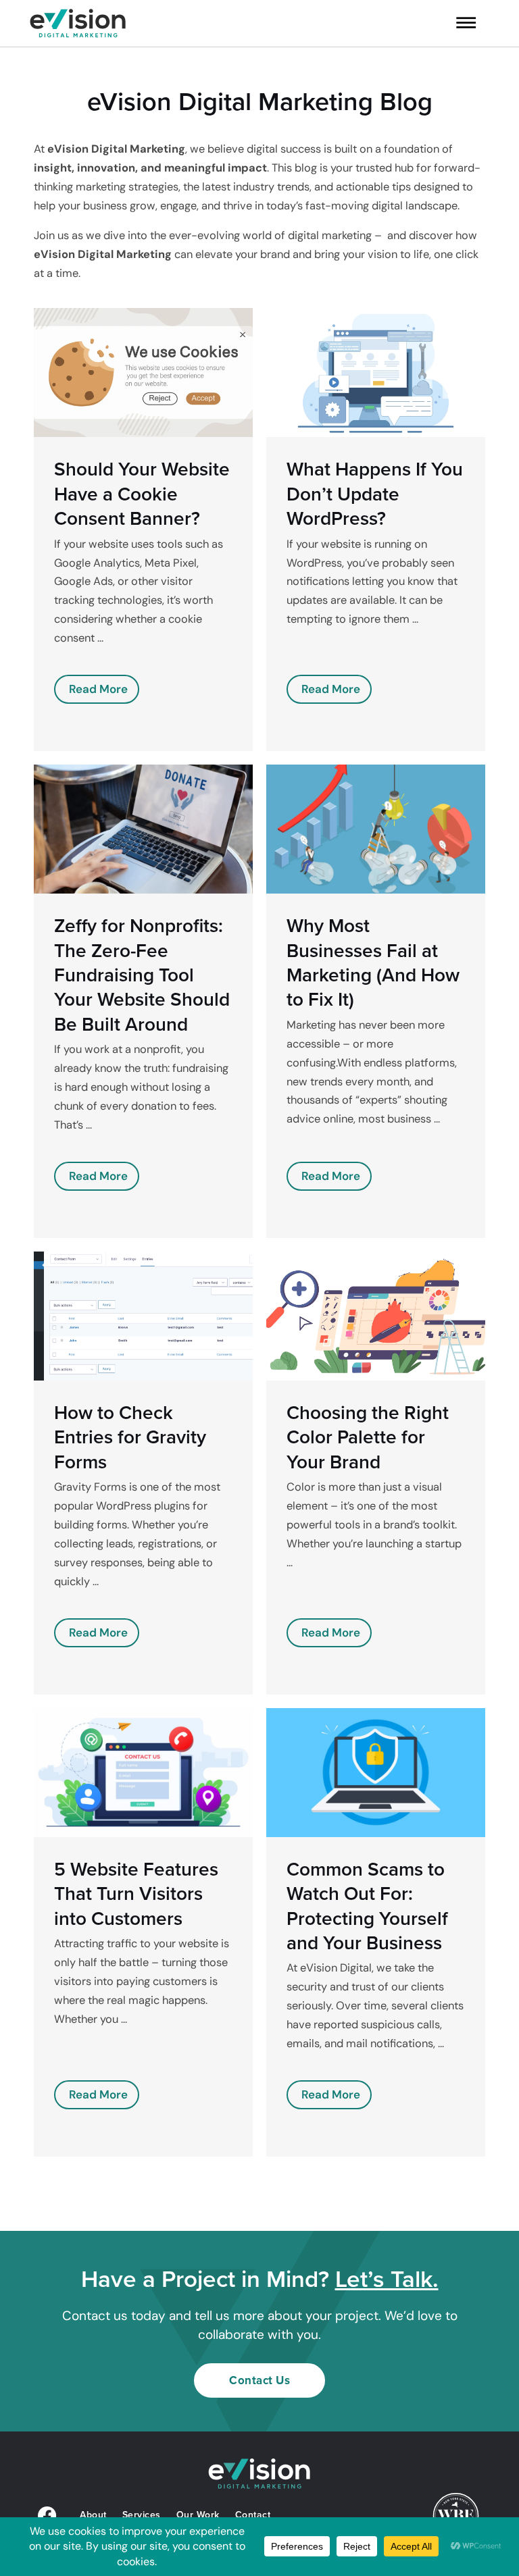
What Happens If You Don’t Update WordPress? (375, 494)
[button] (454, 25)
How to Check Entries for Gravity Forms (130, 1437)
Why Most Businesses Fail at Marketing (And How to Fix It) (373, 962)
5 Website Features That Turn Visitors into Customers (136, 1894)
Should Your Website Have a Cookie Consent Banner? (142, 494)
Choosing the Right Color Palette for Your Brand (368, 1437)
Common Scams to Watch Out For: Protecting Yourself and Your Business (367, 1906)
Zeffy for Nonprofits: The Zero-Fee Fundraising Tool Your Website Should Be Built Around (142, 975)
